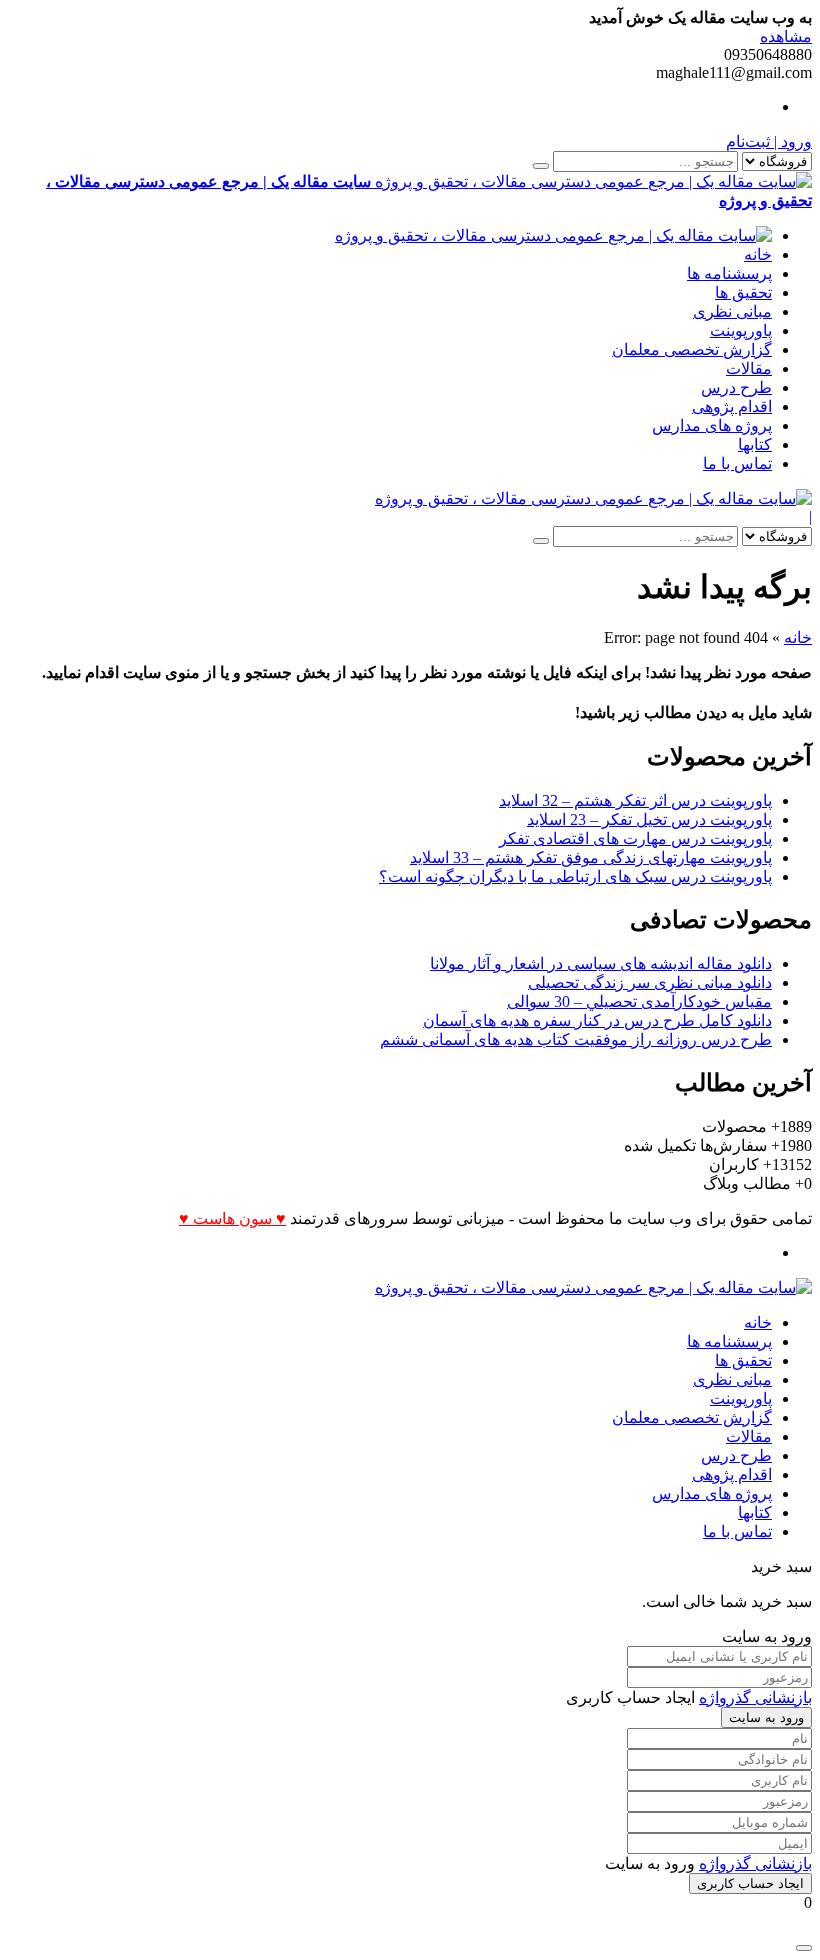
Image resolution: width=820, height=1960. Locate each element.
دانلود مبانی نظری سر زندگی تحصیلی (650, 982)
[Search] (541, 166)
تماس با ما (737, 463)
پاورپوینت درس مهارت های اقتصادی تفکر (635, 838)
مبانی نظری (732, 311)
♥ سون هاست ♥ (232, 1218)
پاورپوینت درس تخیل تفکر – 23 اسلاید (649, 819)
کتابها (755, 444)
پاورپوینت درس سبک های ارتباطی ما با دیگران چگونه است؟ (575, 876)
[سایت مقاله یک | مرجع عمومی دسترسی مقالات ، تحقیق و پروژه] (553, 235)
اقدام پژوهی (732, 406)
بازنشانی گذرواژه (755, 1697)
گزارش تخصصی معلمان (692, 349)
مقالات (749, 368)
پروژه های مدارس (712, 425)
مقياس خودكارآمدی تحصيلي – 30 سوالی (639, 1001)
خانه (758, 254)
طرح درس (736, 387)
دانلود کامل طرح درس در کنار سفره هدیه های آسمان (597, 1020)
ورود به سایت (766, 1717)
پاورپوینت (741, 330)
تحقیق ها (743, 292)
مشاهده (786, 36)
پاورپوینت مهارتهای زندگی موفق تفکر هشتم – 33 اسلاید (591, 857)
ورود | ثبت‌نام (769, 141)
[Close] (804, 1948)
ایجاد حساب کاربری (750, 1883)
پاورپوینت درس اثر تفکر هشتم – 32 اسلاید (635, 800)
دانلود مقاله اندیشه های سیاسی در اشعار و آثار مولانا (601, 963)
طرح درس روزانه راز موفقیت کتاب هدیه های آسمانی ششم (576, 1039)
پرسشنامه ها (729, 273)
